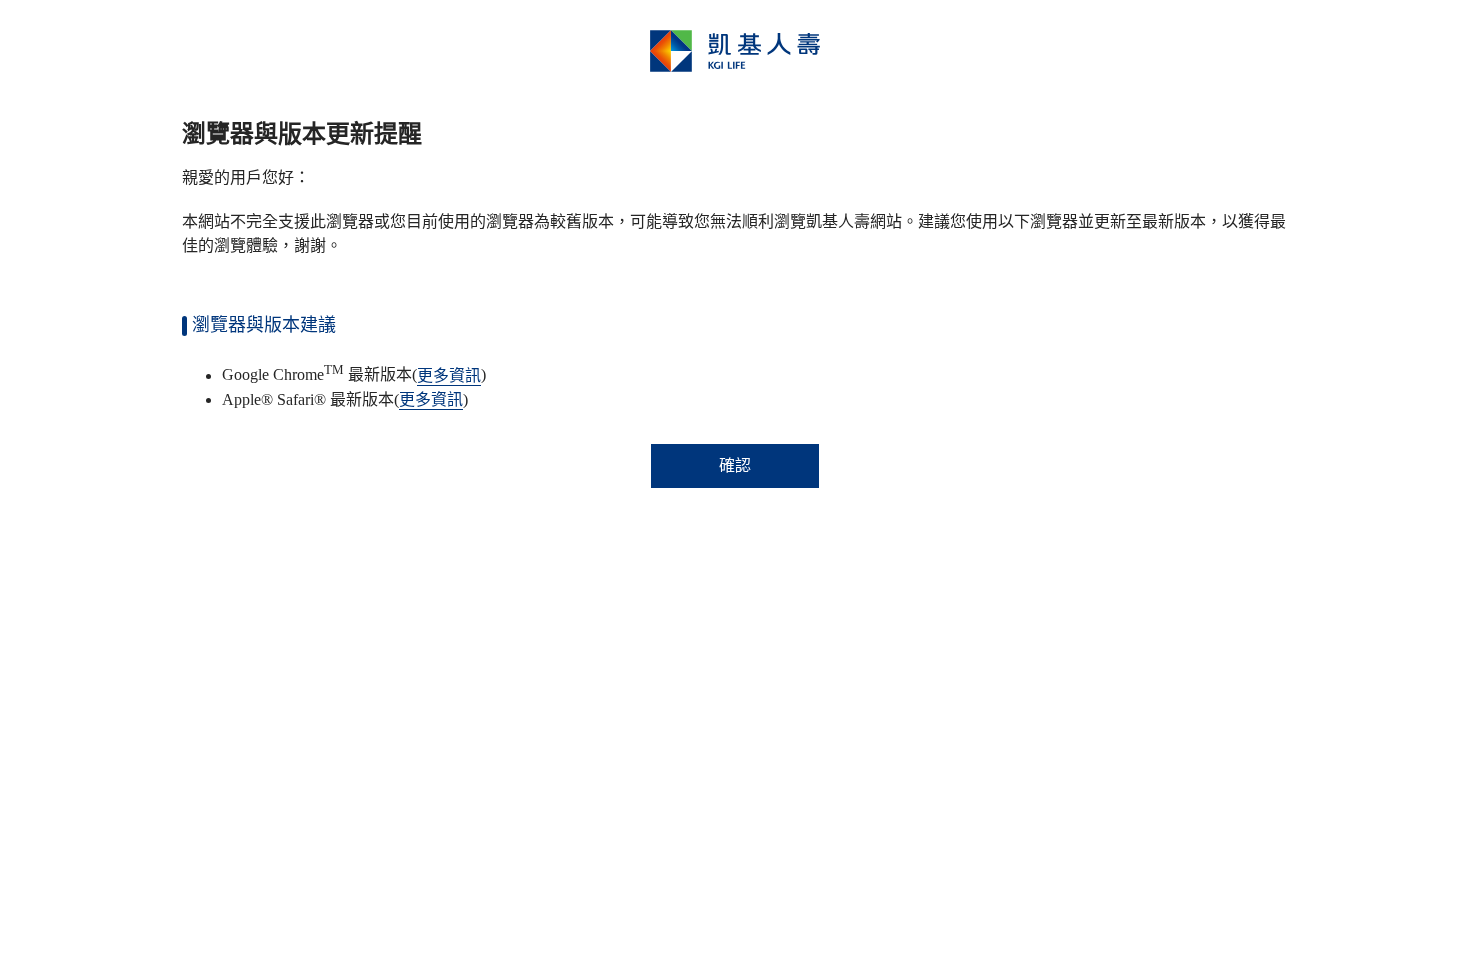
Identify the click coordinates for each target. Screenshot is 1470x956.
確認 (735, 465)
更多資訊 (449, 375)
